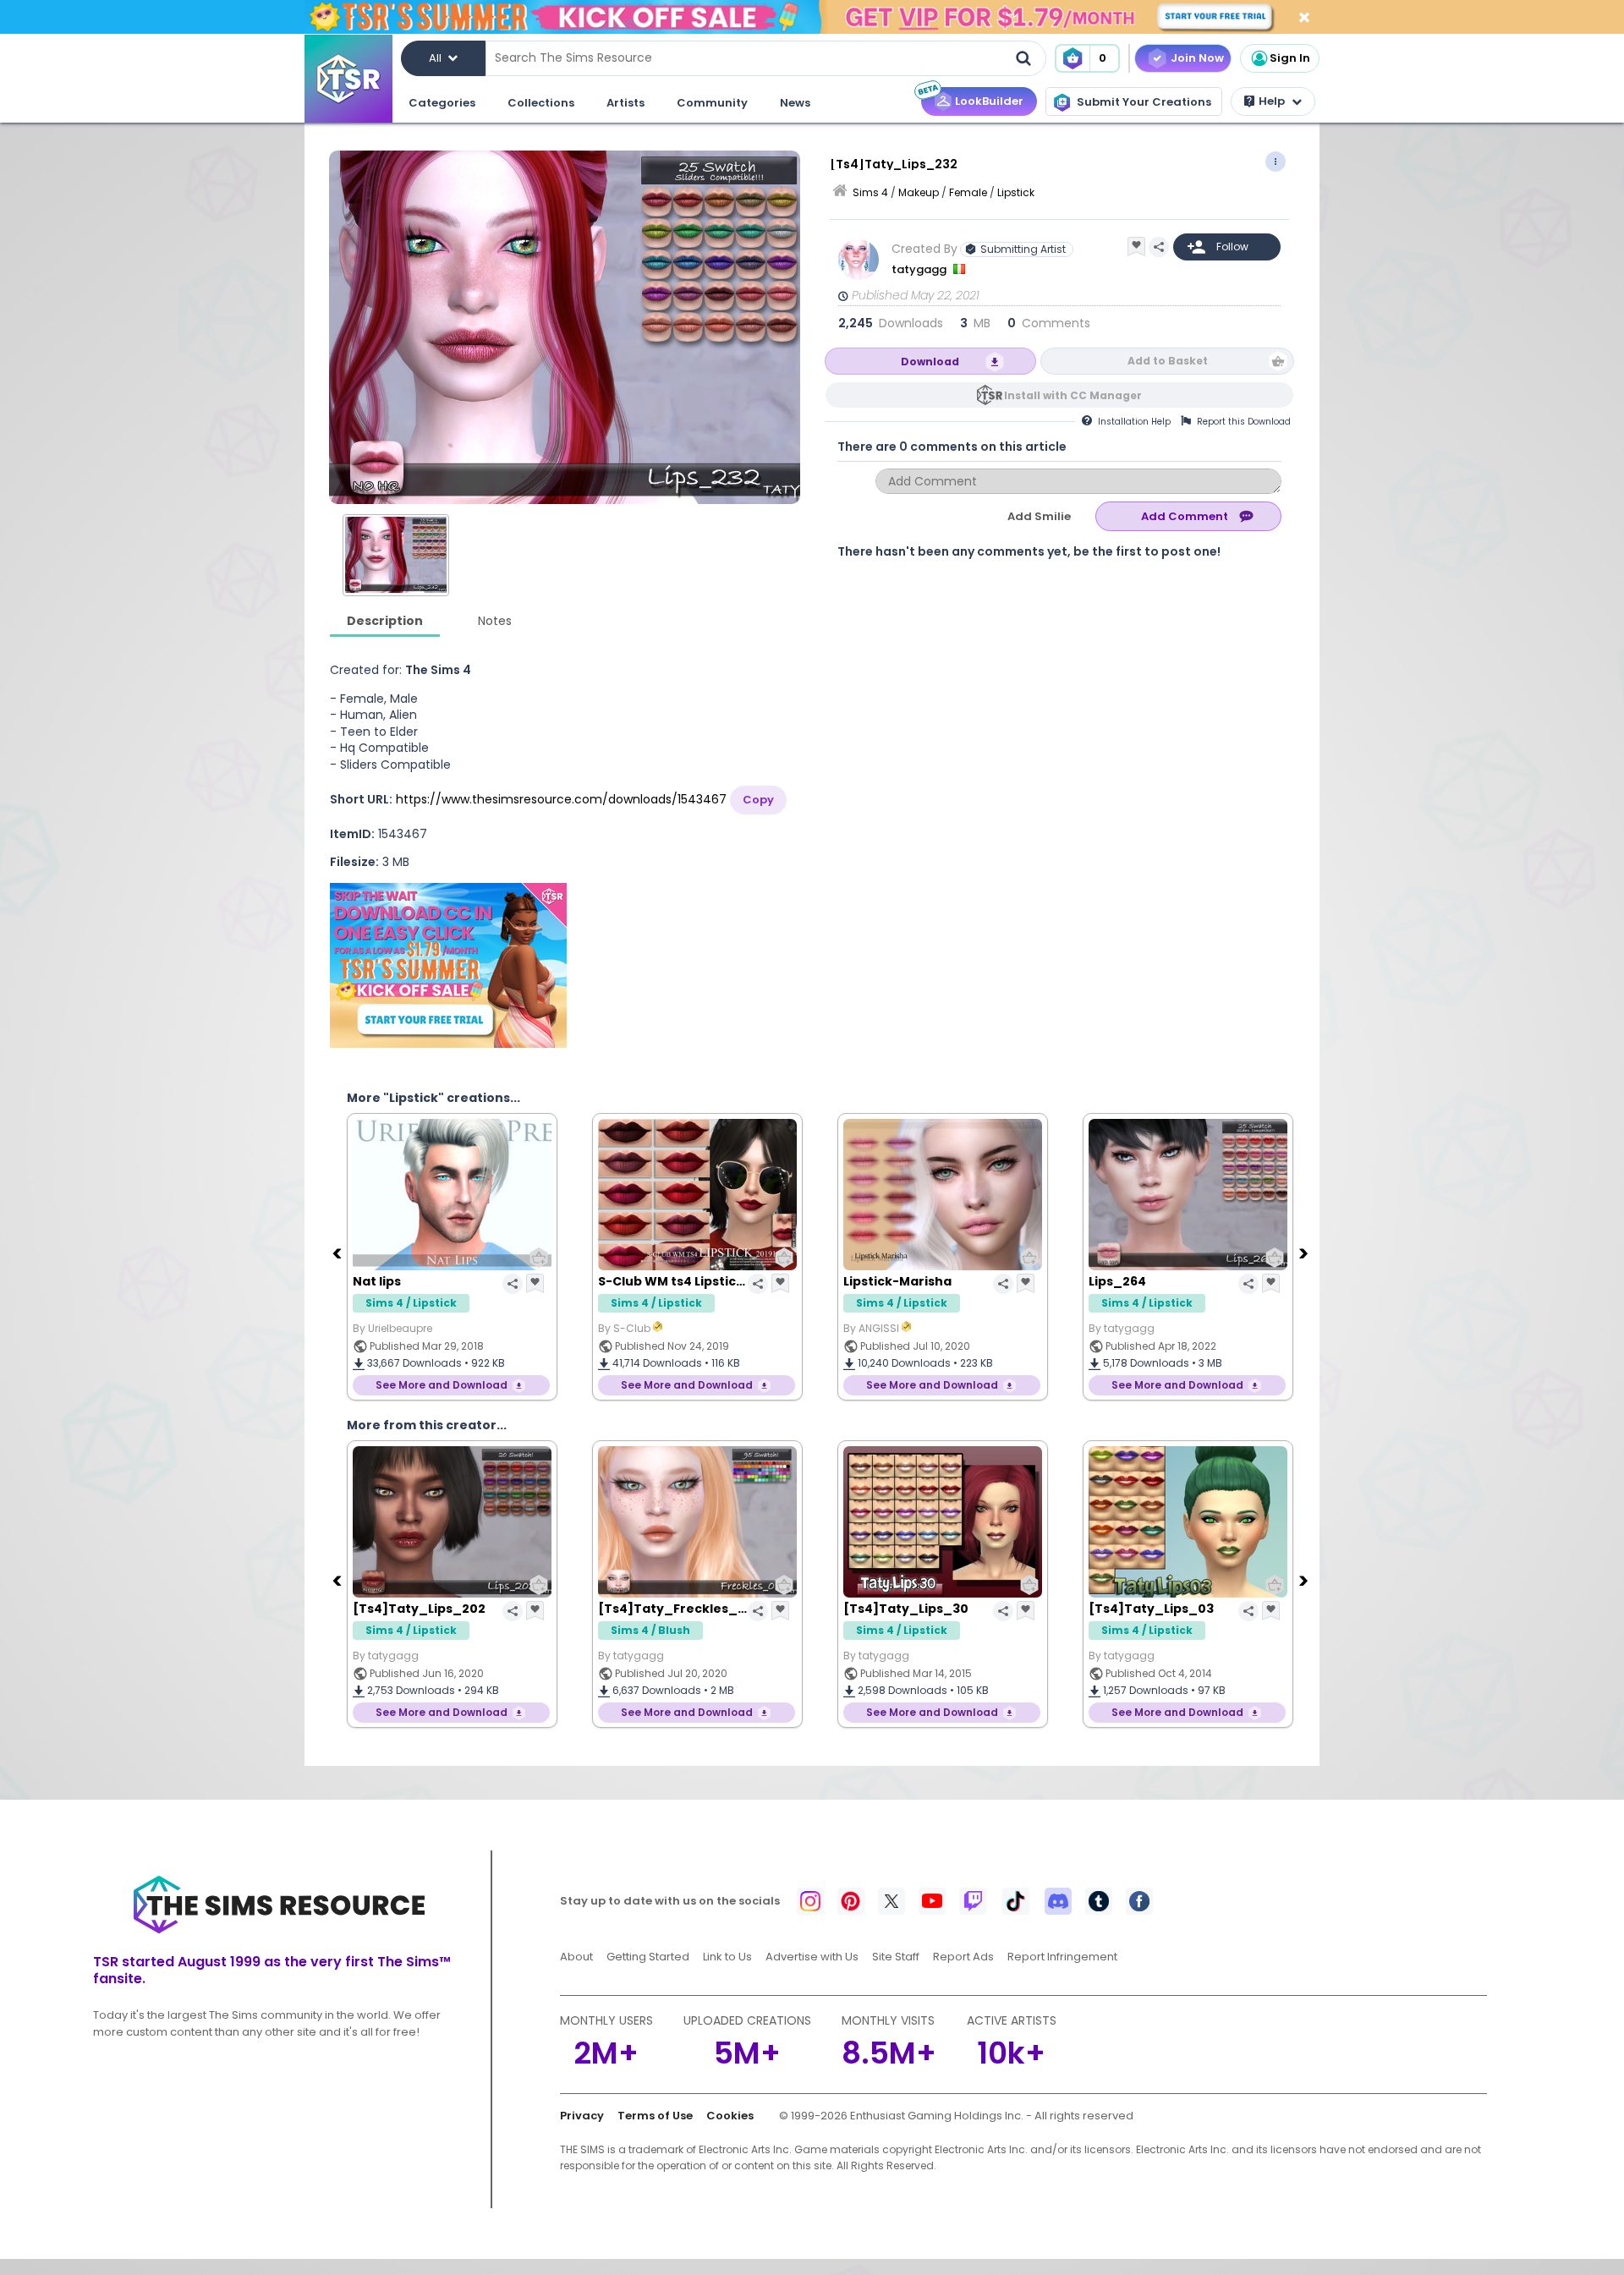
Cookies (730, 2116)
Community (712, 103)
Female (968, 192)
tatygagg (920, 269)
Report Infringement (1062, 1957)
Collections (541, 103)
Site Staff (896, 1957)
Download (930, 362)
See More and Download (442, 1385)
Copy (758, 800)
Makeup (919, 192)
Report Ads (963, 1957)
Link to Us (727, 1957)
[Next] (1305, 1253)
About (576, 1957)
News (795, 103)
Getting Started (648, 1957)
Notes (495, 621)
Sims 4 (870, 192)
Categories (442, 103)
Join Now (1197, 58)
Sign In (1290, 58)
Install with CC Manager (1073, 395)
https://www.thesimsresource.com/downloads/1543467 (561, 799)
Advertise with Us (812, 1957)
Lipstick (1016, 192)
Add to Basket (1168, 361)
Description (385, 621)
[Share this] (1159, 247)
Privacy (582, 2116)
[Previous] (338, 1253)
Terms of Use (655, 2116)
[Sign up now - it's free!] (448, 965)
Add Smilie (1039, 516)
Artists (625, 103)
